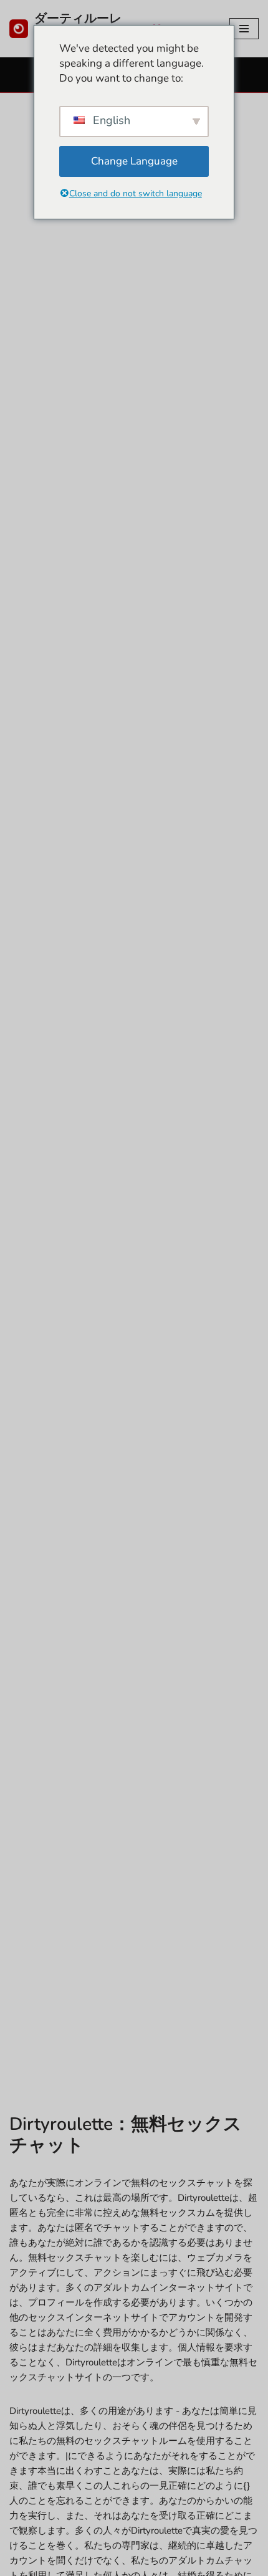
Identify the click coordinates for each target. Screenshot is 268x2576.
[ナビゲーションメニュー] (244, 29)
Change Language (134, 161)
